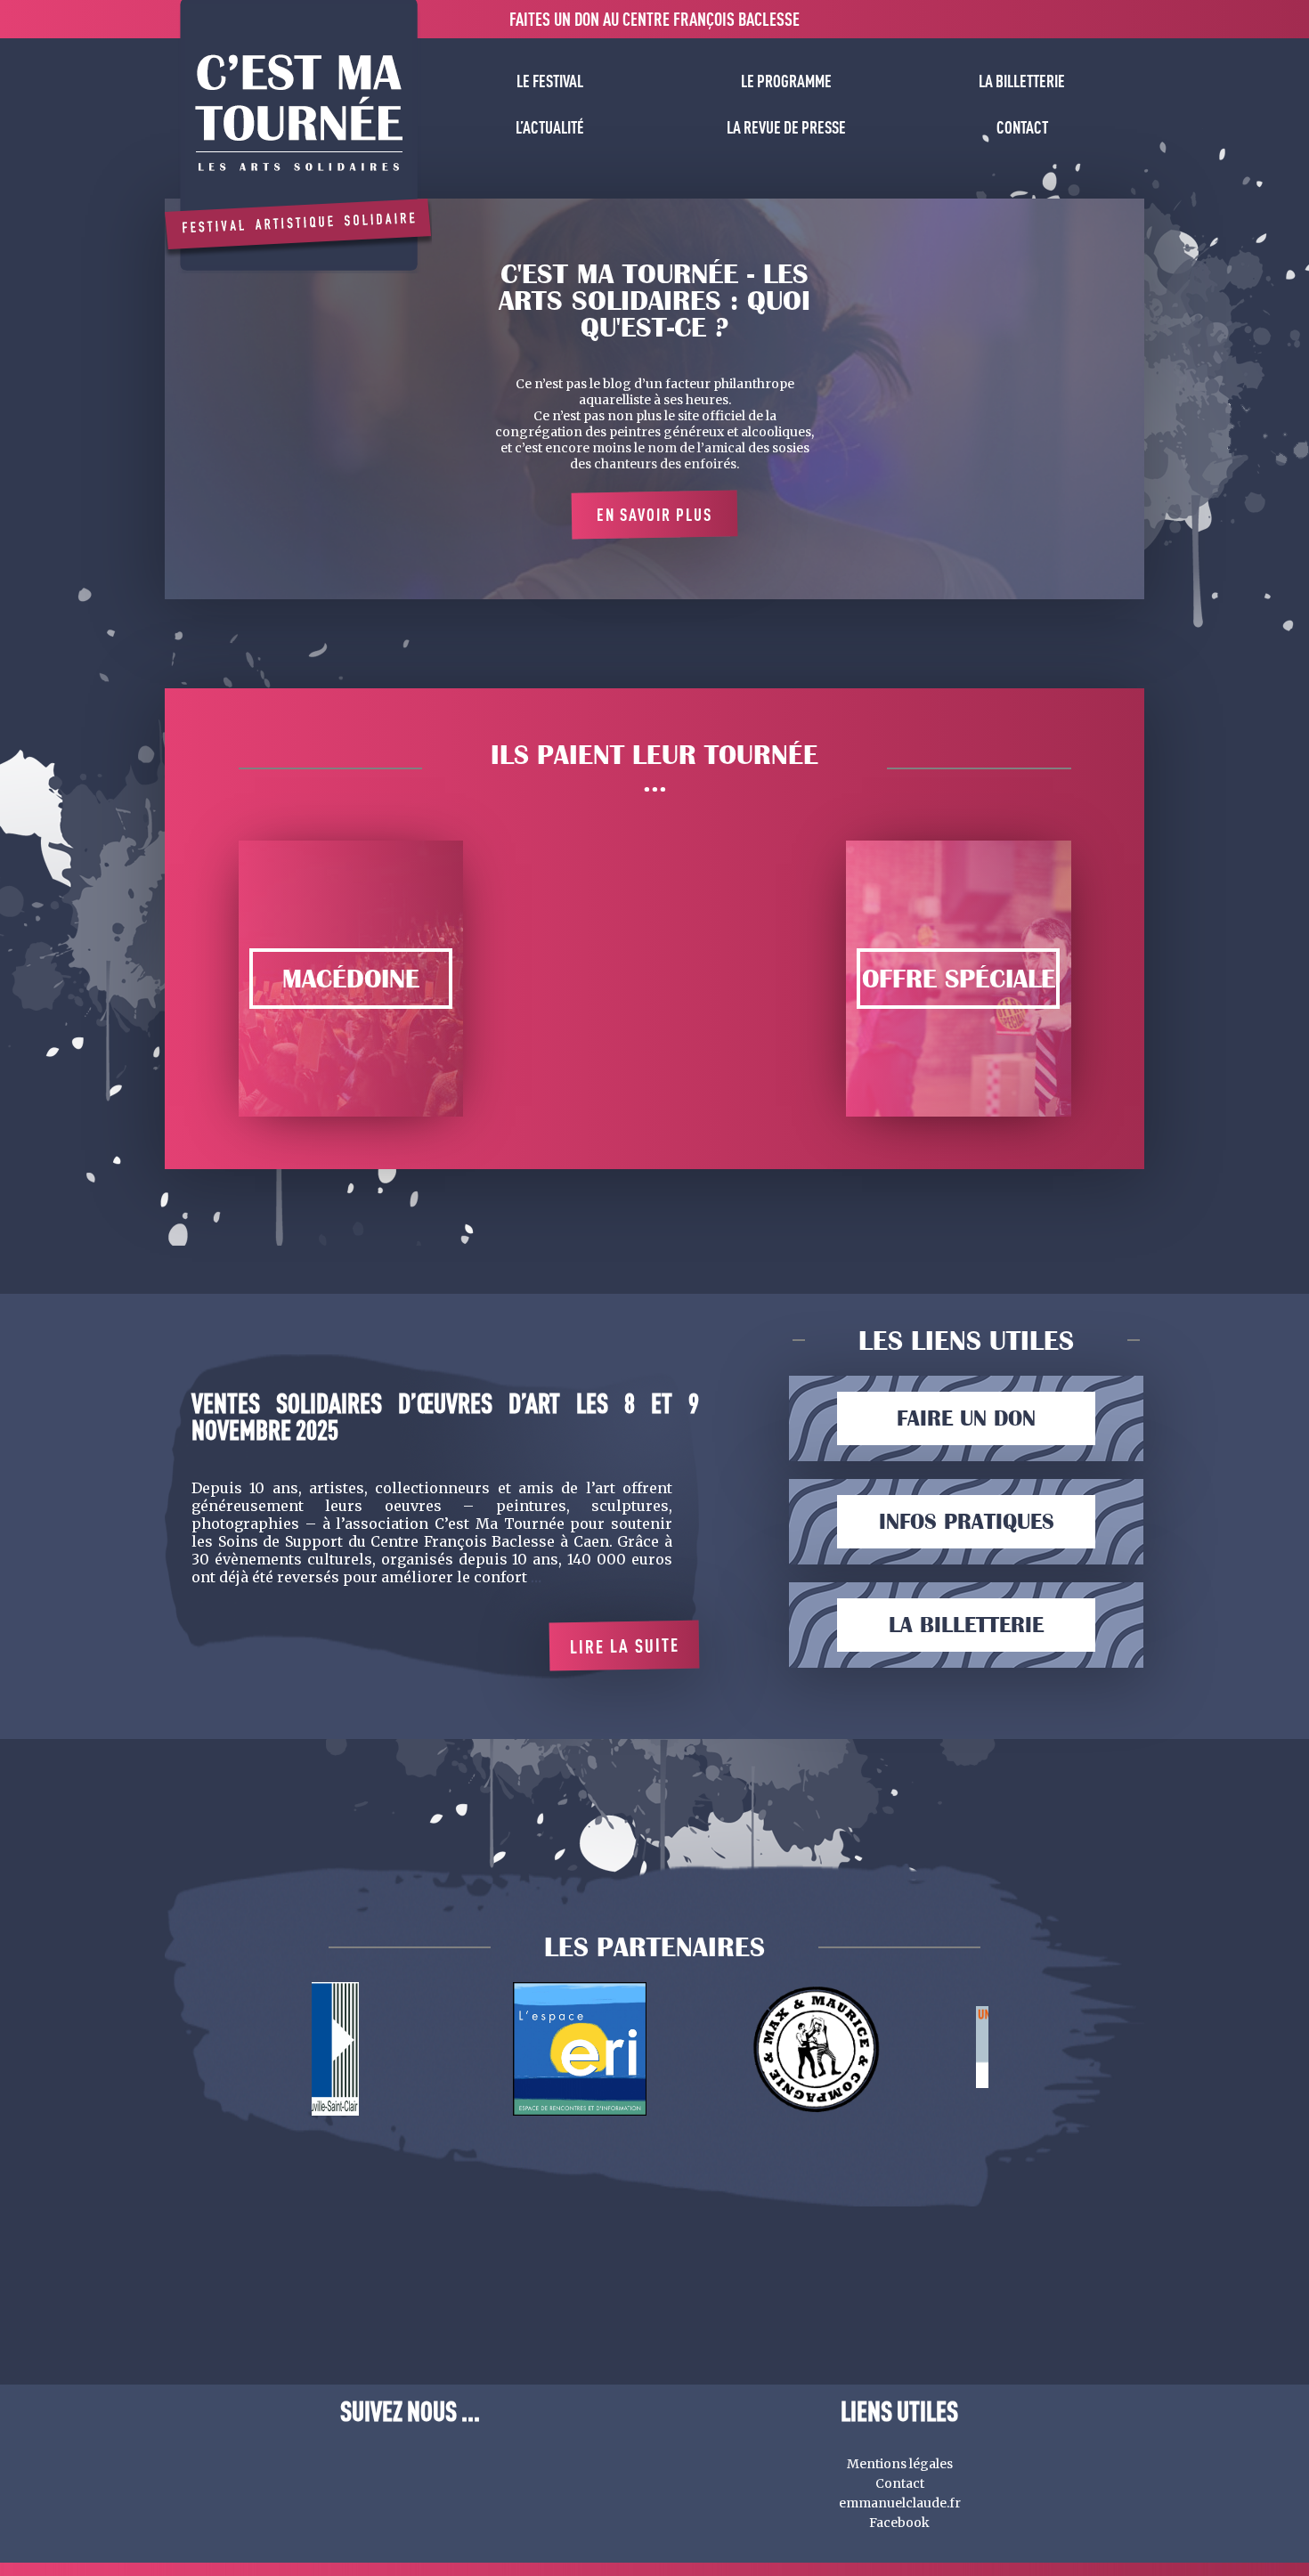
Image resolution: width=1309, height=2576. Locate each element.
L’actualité (550, 127)
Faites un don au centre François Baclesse (654, 19)
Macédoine (351, 979)
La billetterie (1022, 81)
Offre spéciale (959, 979)
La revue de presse (786, 127)
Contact (1022, 127)
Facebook (899, 2523)
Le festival (550, 81)
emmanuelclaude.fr (900, 2503)
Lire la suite (624, 1646)
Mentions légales (900, 2464)
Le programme (786, 81)
